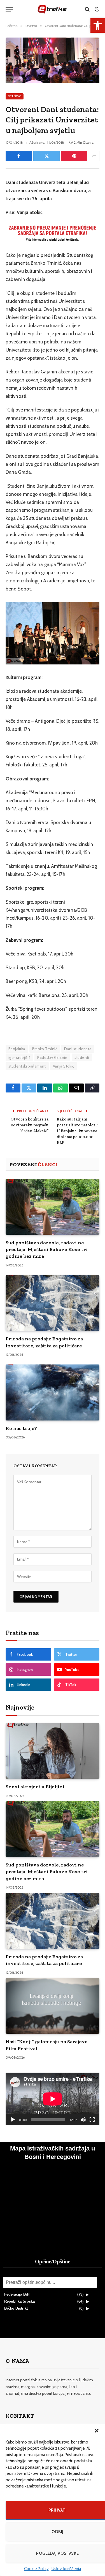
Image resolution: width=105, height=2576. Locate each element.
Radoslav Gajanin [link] (52, 1057)
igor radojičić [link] (19, 1057)
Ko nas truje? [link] (21, 1428)
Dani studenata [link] (78, 1049)
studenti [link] (82, 1057)
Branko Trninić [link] (45, 1049)
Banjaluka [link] (17, 1049)
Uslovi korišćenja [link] (66, 2569)
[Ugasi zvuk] (83, 2120)
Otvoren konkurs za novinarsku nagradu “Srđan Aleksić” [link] (30, 1125)
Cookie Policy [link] (36, 2569)
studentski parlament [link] (27, 1066)
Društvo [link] (15, 96)
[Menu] (9, 9)
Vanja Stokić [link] (64, 1066)
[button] (97, 2431)
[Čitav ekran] (92, 2120)
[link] (98, 25)
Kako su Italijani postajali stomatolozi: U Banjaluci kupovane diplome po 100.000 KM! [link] (77, 1131)
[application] (53, 2099)
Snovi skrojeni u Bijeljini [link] (35, 1787)
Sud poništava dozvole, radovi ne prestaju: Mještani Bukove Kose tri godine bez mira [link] (47, 1249)
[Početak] (13, 2120)
